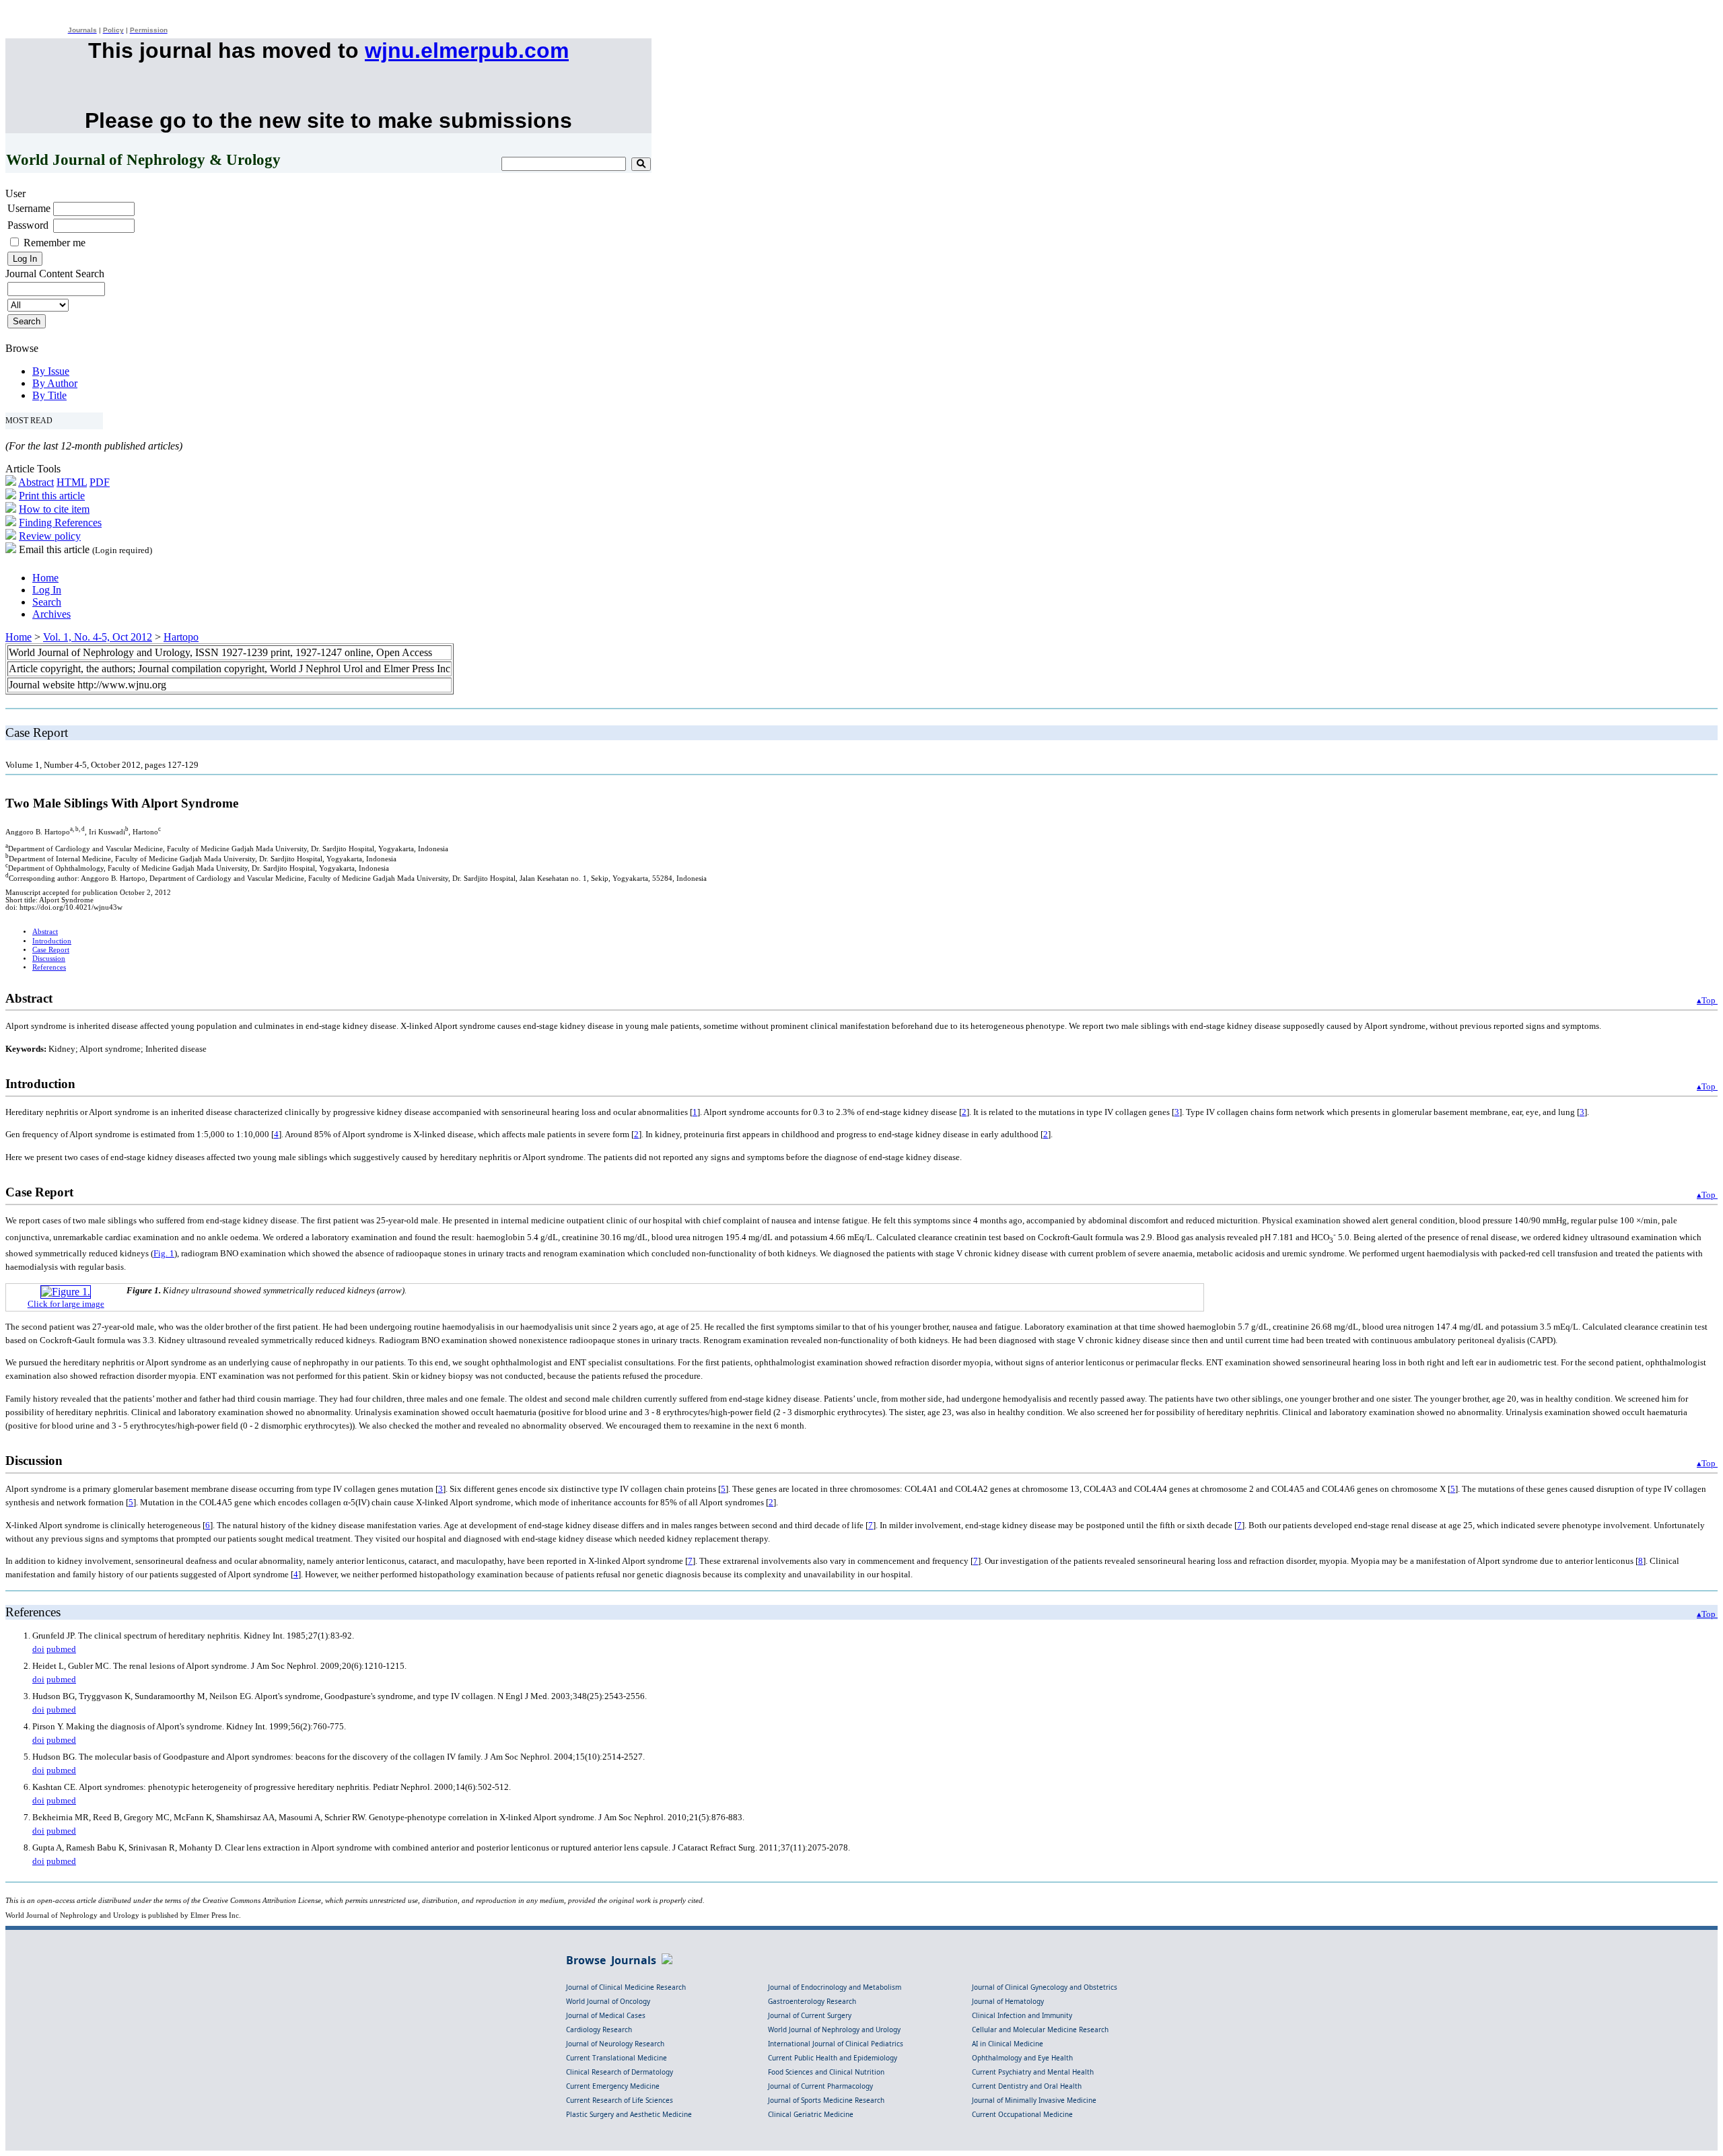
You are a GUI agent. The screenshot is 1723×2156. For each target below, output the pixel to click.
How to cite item (54, 509)
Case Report (51, 950)
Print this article (52, 496)
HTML (72, 482)
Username (29, 208)
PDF (100, 482)
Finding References (60, 523)
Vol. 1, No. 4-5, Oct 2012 (98, 637)
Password (28, 225)
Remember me (55, 243)
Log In (47, 590)
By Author (55, 383)
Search (47, 602)
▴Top (1707, 1000)
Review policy (50, 536)
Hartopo (181, 637)
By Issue (51, 371)
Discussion (49, 959)
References (49, 967)
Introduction (52, 941)
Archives (51, 614)
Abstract (36, 482)
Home (45, 578)
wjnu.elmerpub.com (467, 50)
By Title (49, 395)
